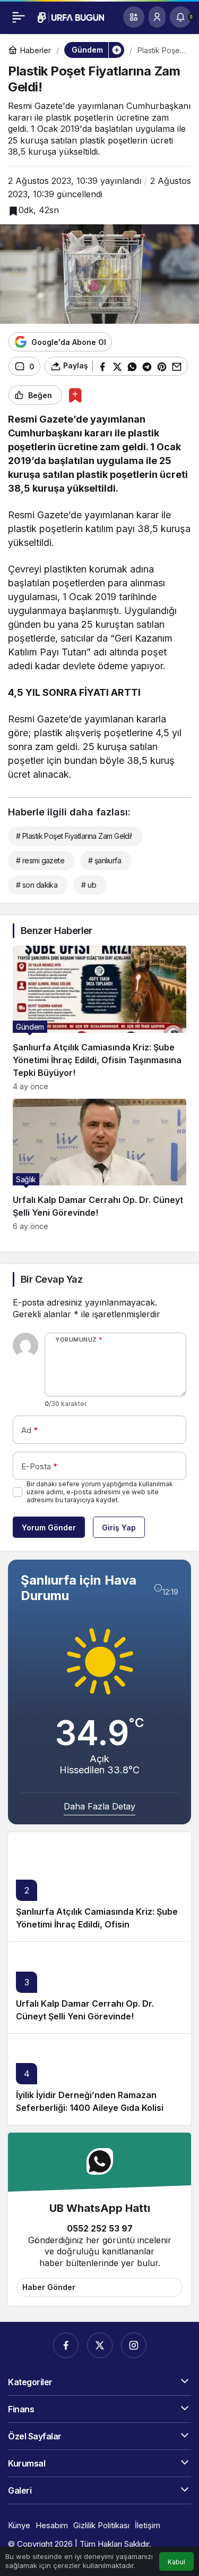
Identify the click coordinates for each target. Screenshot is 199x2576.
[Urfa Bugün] (71, 16)
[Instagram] (134, 2345)
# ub (89, 885)
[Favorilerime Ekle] (75, 395)
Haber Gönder (49, 2287)
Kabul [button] (176, 2562)
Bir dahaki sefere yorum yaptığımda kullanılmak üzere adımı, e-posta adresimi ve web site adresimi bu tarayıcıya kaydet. (100, 1492)
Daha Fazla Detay (99, 1806)
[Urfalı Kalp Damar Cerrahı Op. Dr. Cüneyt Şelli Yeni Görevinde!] (99, 1165)
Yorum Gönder (49, 1527)
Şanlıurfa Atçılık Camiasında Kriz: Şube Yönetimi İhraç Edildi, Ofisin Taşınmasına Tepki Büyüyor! (97, 1924)
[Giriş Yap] (157, 17)
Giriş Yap (119, 1527)
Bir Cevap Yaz (51, 1279)
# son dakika (37, 885)
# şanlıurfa (105, 860)
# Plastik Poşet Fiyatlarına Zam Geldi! (74, 836)
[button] (134, 17)
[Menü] (19, 17)
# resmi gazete (40, 860)
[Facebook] (66, 2345)
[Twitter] (100, 2345)
